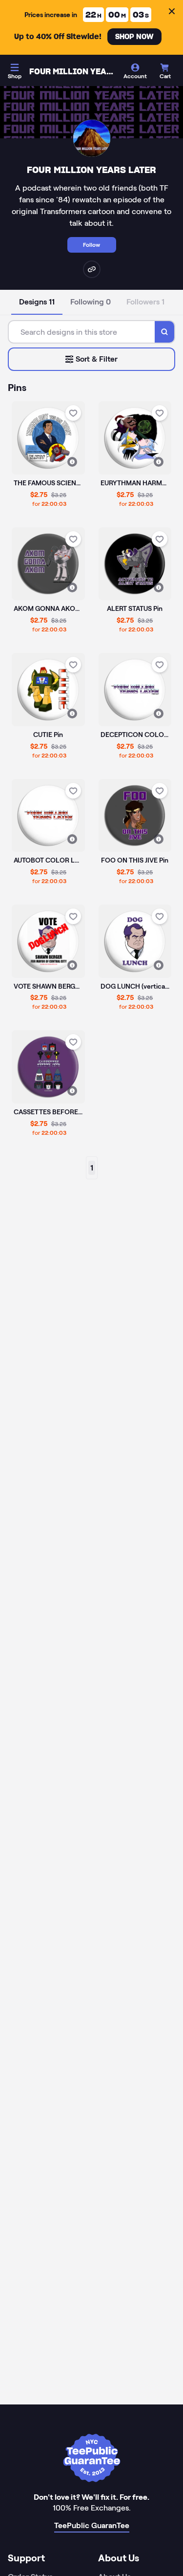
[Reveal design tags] (72, 462)
